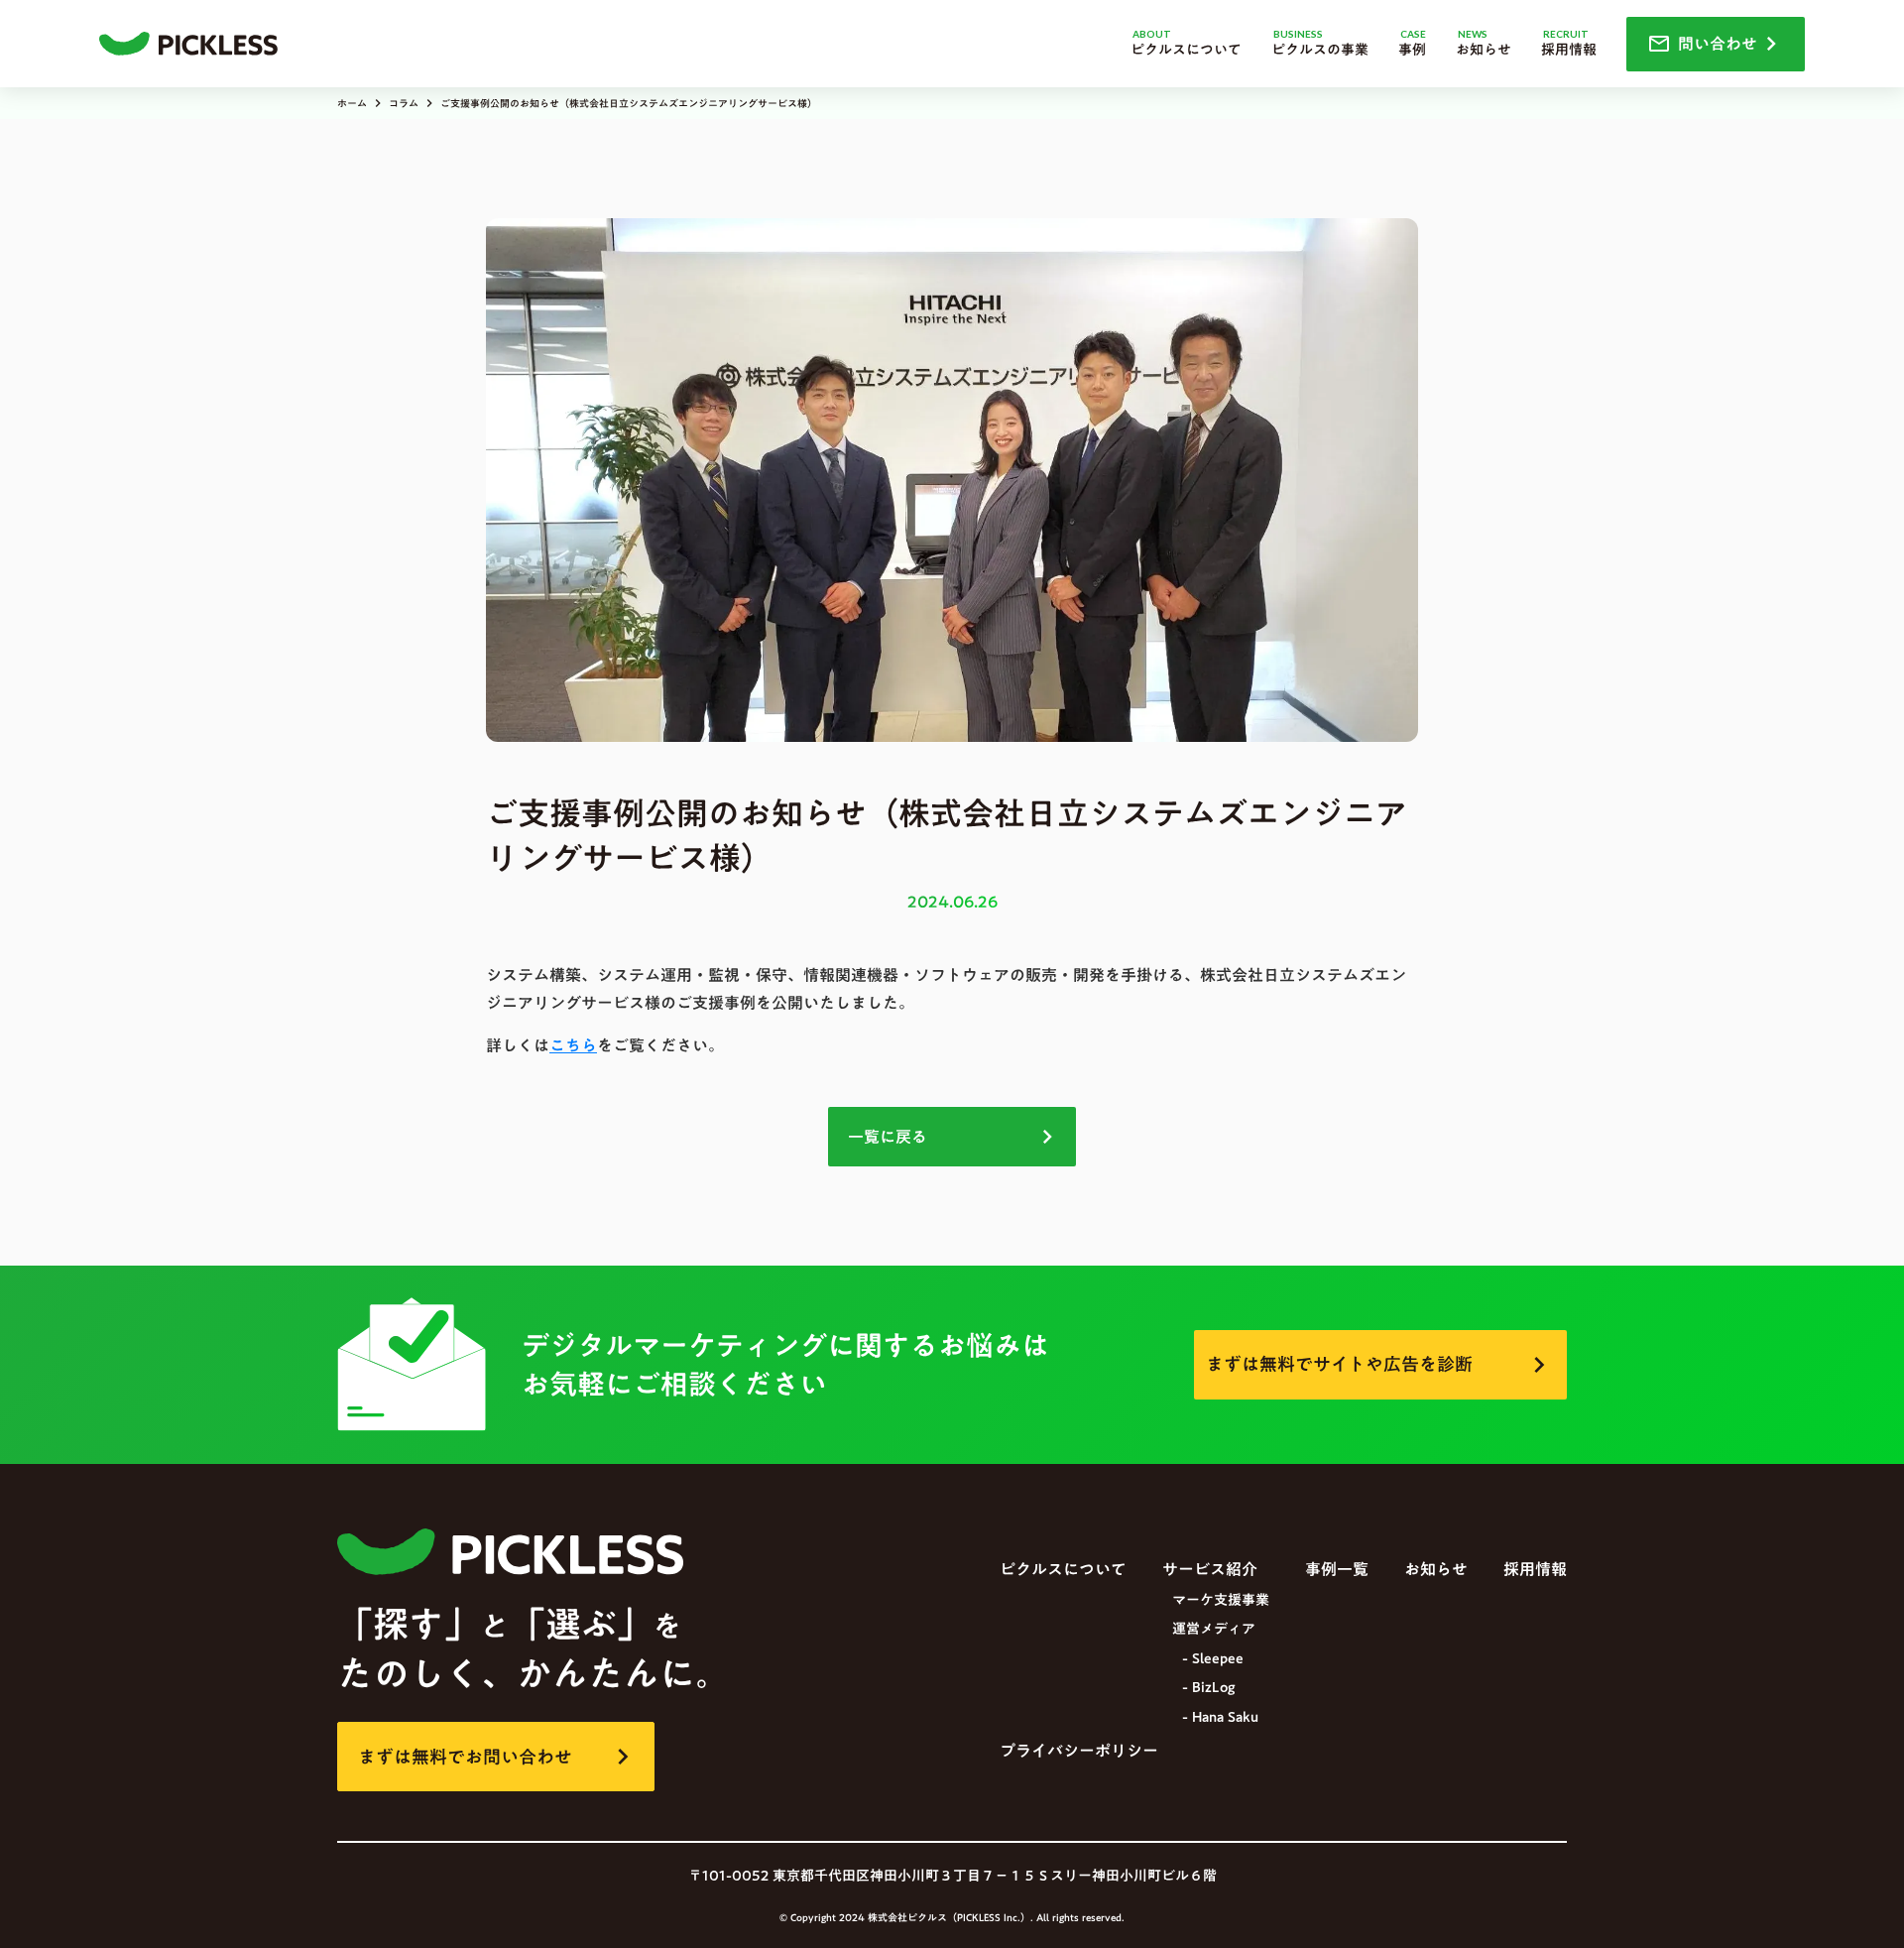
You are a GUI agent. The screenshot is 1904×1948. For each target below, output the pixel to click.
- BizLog (1208, 1688)
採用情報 (1535, 1569)
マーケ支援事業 (1221, 1601)
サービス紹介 (1210, 1569)
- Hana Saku (1220, 1718)
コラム (404, 103)
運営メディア (1214, 1630)
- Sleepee (1213, 1659)
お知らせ (1436, 1569)
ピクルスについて (1063, 1569)
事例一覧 (1337, 1569)
